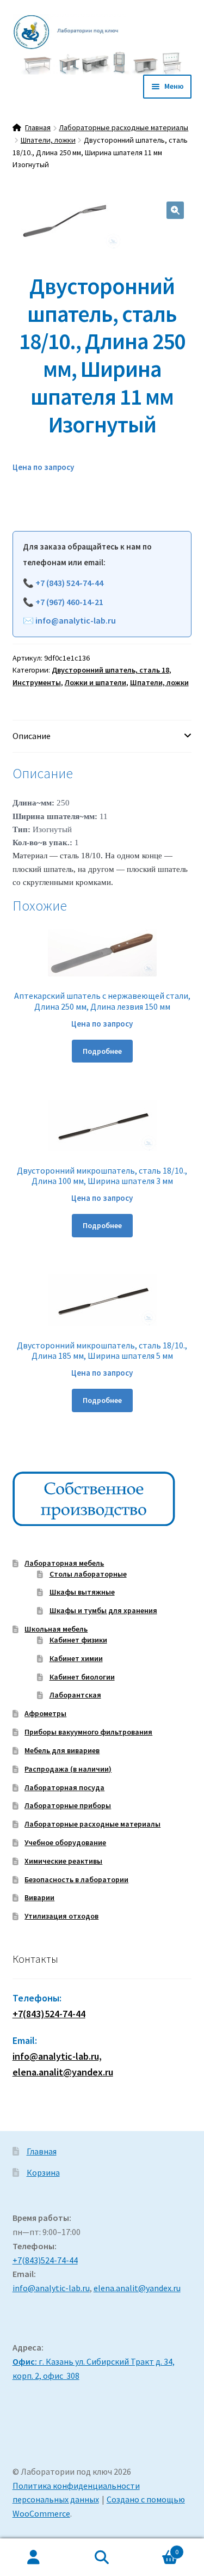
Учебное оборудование (65, 1842)
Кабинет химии (76, 1658)
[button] (175, 210)
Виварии (39, 1897)
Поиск (102, 2557)
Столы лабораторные (88, 1574)
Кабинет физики (78, 1640)
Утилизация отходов (61, 1916)
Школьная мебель (56, 1629)
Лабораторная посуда (64, 1787)
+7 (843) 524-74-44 (69, 583)
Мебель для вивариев (62, 1750)
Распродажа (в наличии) (68, 1769)
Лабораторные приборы (68, 1805)
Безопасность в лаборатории (76, 1879)
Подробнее (102, 1051)
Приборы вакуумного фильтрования (88, 1732)
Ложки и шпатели (95, 682)
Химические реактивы (63, 1861)
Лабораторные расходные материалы (123, 127)
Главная (38, 127)
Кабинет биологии (82, 1677)
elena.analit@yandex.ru (137, 2288)
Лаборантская (75, 1695)
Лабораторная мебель (64, 1563)
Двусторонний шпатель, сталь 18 (110, 670)
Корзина (43, 2172)
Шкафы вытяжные (82, 1592)
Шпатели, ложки (48, 140)
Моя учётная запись (34, 2557)
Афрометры (45, 1713)
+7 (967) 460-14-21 (69, 602)
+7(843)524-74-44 (49, 2014)
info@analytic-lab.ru (76, 620)
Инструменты (37, 682)
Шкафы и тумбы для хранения (103, 1610)
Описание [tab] (32, 736)
